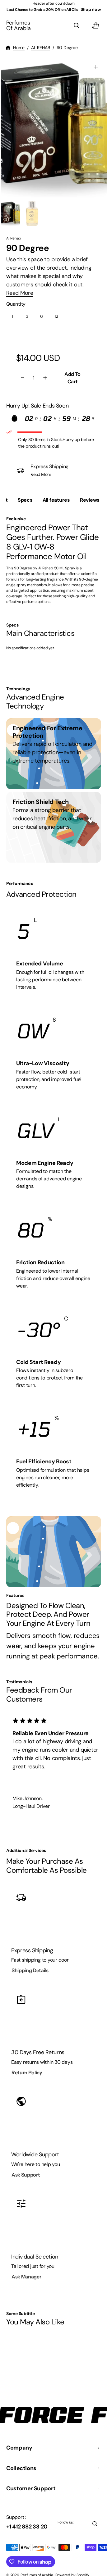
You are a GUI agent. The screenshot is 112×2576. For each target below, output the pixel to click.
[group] (11, 213)
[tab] (25, 500)
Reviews (90, 500)
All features (56, 500)
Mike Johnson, (27, 1807)
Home (19, 48)
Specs (25, 500)
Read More (20, 293)
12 (58, 318)
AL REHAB (41, 48)
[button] (77, 25)
